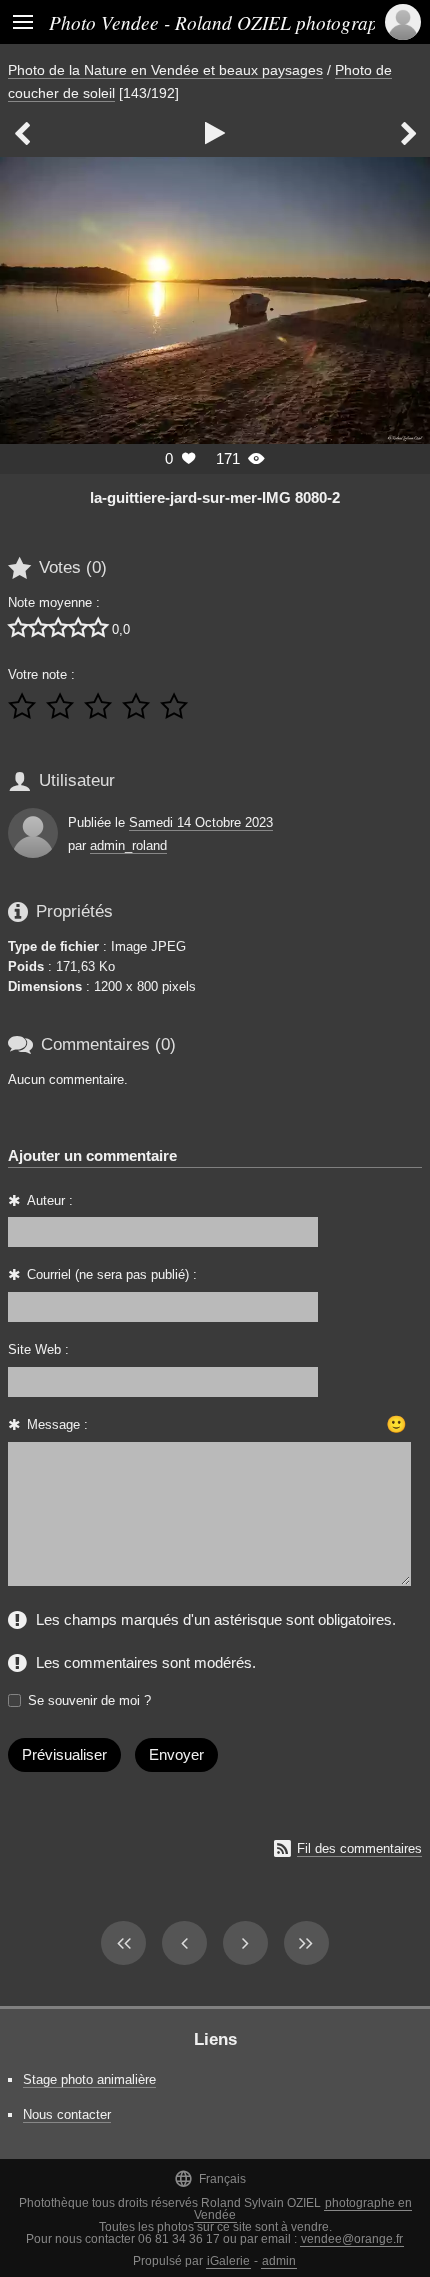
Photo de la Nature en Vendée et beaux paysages (165, 70)
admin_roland (128, 845)
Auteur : (50, 1200)
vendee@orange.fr (352, 2239)
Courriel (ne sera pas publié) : (112, 1274)
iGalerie (228, 2261)
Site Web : (38, 1349)
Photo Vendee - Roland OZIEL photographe (223, 22)
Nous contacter (67, 2114)
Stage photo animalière (89, 2079)
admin (279, 2261)
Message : (57, 1424)
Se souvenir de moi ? (89, 1700)
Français (210, 2178)
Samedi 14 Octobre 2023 (201, 822)
